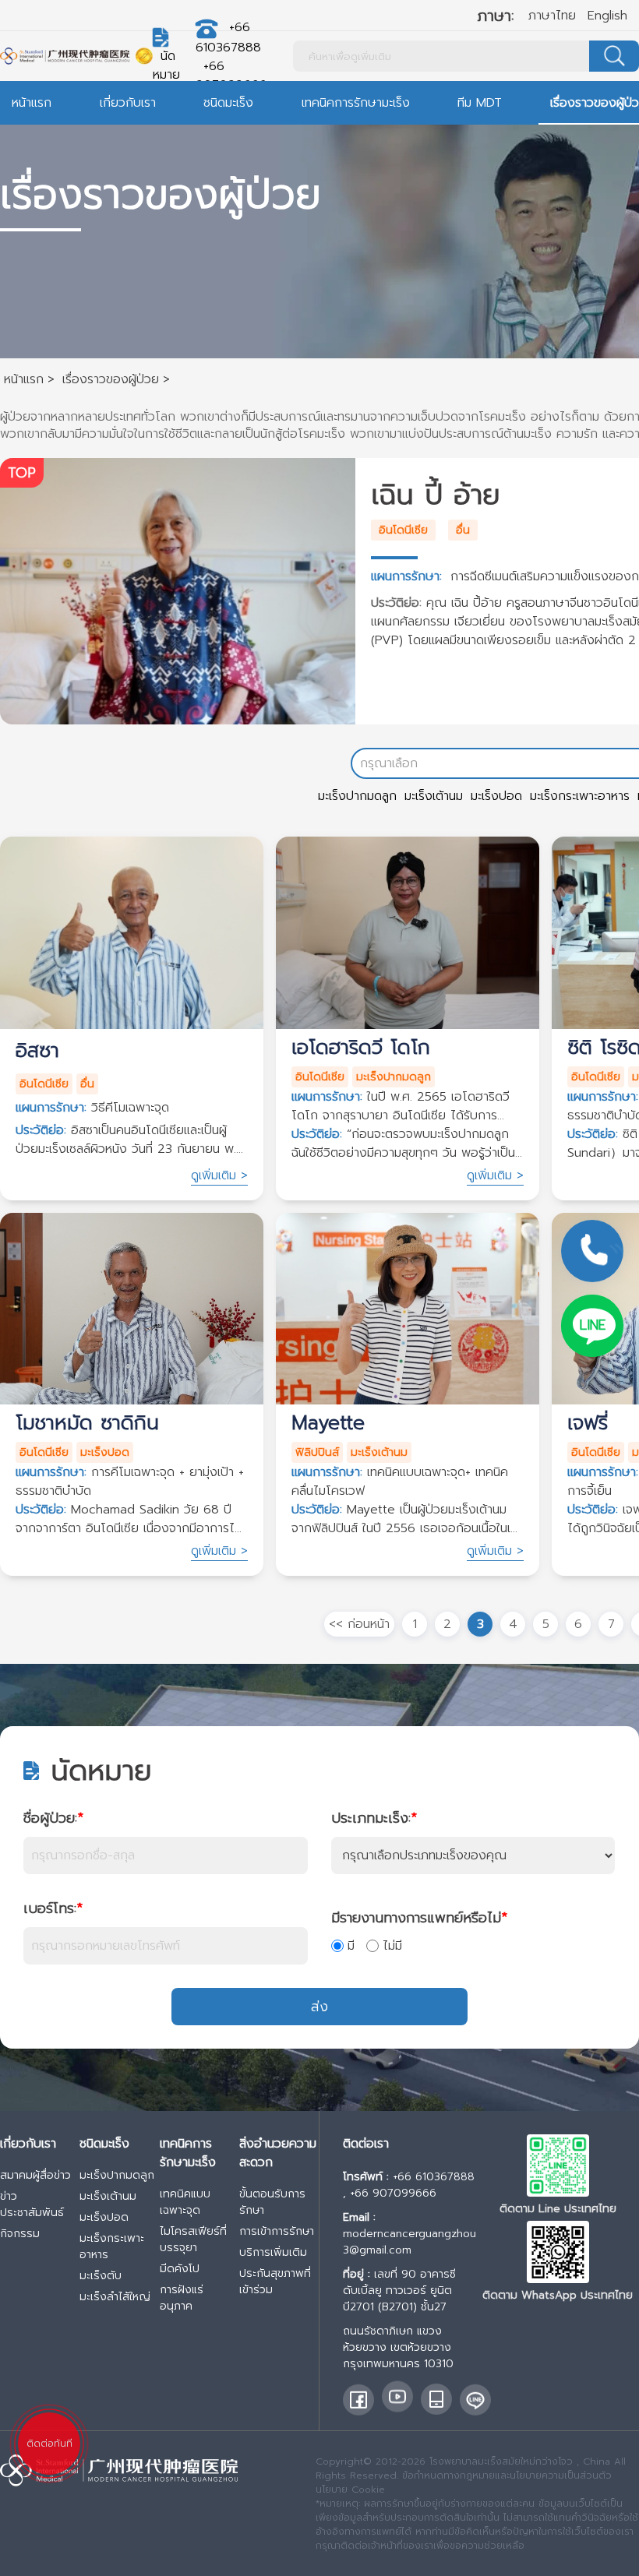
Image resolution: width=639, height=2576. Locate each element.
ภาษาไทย (552, 16)
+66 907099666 (231, 76)
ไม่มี (392, 1946)
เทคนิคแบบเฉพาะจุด (185, 2202)
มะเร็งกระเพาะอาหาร (580, 796)
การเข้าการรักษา (277, 2231)
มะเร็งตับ (101, 2276)
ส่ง (319, 2007)
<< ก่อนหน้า (359, 1624)
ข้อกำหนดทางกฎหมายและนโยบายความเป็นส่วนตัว (507, 2476)
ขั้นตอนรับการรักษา (272, 2202)
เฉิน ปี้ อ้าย (436, 495)
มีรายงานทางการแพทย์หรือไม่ (419, 1918)
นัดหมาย (166, 65)
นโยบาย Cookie (350, 2490)
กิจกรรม (20, 2234)
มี (351, 1946)
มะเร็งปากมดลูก (357, 796)
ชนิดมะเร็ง (228, 103)
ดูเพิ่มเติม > (219, 1175)
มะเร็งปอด (496, 796)
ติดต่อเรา (366, 2144)
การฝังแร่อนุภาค (182, 2298)
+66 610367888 (434, 2177)
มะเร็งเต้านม (434, 796)
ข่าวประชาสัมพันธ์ (32, 2204)
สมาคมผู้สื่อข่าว (35, 2175)
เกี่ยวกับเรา (128, 103)
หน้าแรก (32, 103)
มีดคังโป (180, 2269)
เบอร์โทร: (53, 1908)
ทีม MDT (480, 103)
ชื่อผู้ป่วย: (53, 1818)
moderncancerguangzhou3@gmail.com (410, 2242)
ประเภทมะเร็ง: (374, 1818)
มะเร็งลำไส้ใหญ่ (115, 2297)
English (607, 16)
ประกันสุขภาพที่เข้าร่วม (275, 2282)
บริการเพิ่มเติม (273, 2252)
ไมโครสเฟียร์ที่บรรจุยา (193, 2239)
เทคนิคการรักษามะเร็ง (356, 103)
